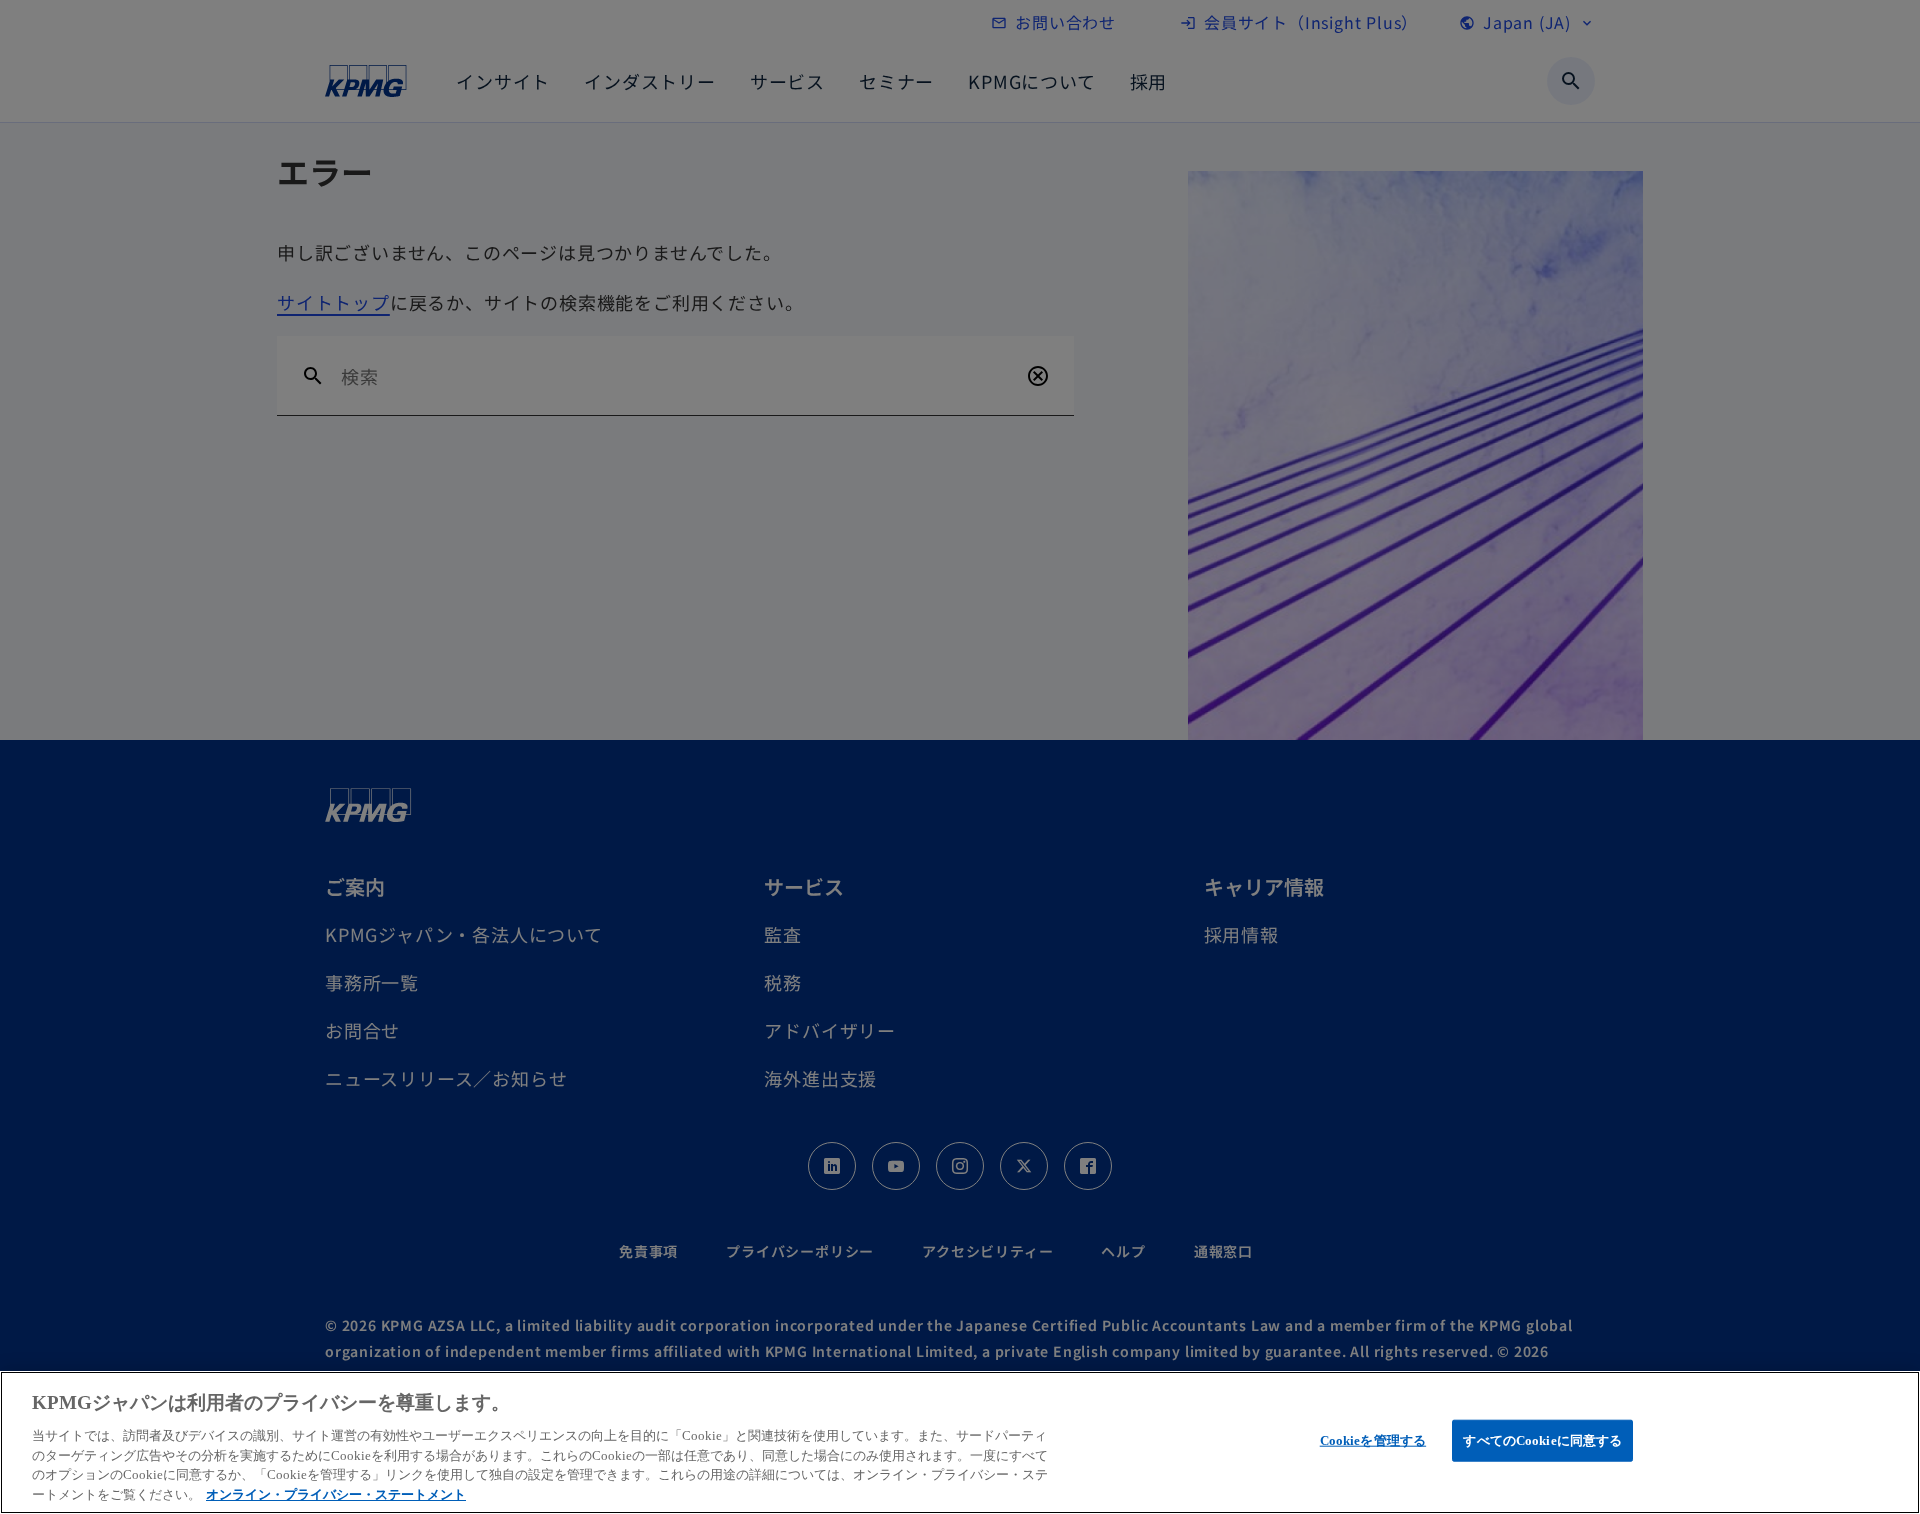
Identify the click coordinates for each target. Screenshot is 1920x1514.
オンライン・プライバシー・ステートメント (336, 1493)
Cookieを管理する (1373, 1440)
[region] (960, 1442)
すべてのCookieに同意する (1542, 1440)
